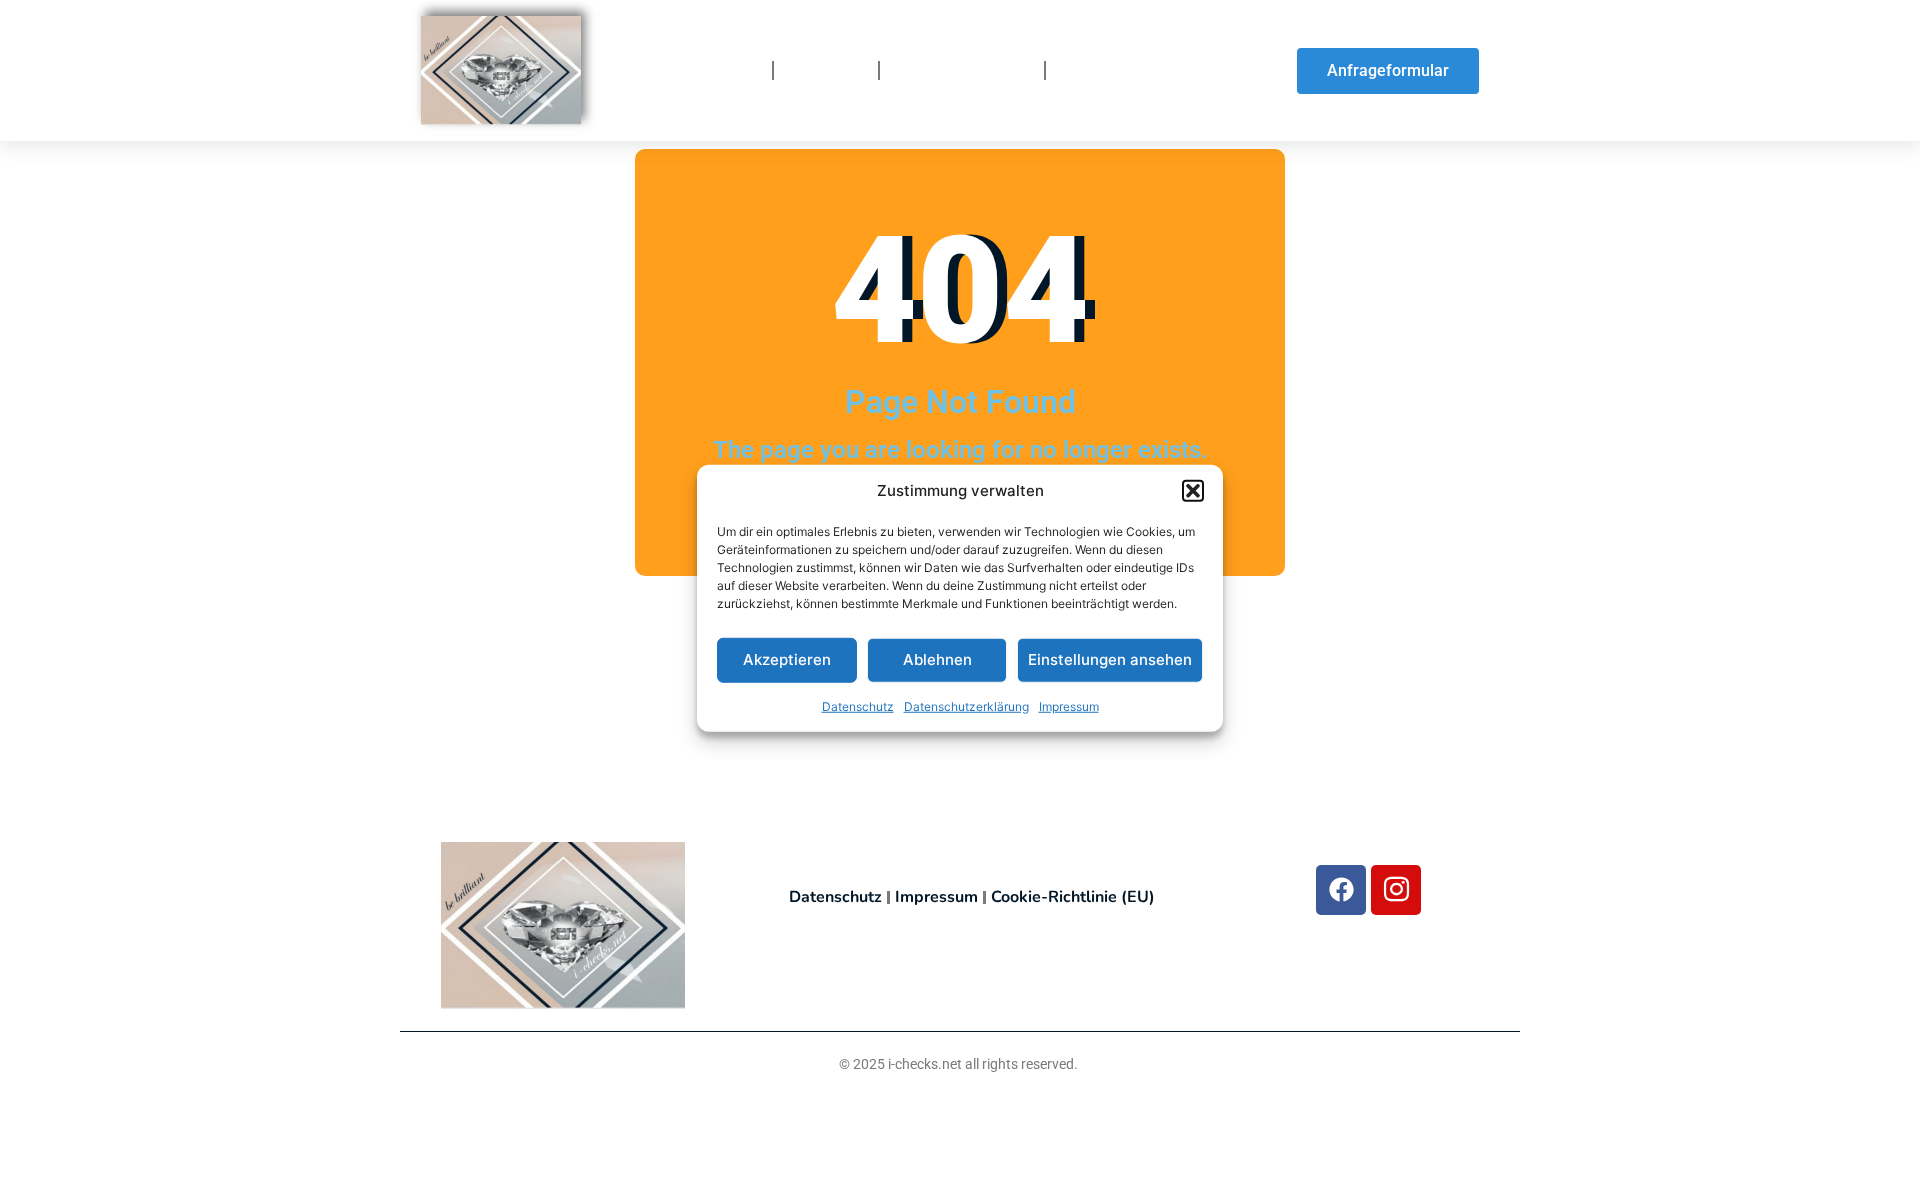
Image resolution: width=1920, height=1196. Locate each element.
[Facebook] (1341, 890)
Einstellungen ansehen (1110, 659)
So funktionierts (962, 71)
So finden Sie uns (1133, 71)
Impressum (1069, 705)
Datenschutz (858, 705)
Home (733, 71)
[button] (1193, 491)
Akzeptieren (787, 659)
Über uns (826, 71)
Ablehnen (937, 659)
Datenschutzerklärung (966, 705)
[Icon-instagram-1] (1396, 890)
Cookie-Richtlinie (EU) (1073, 897)
